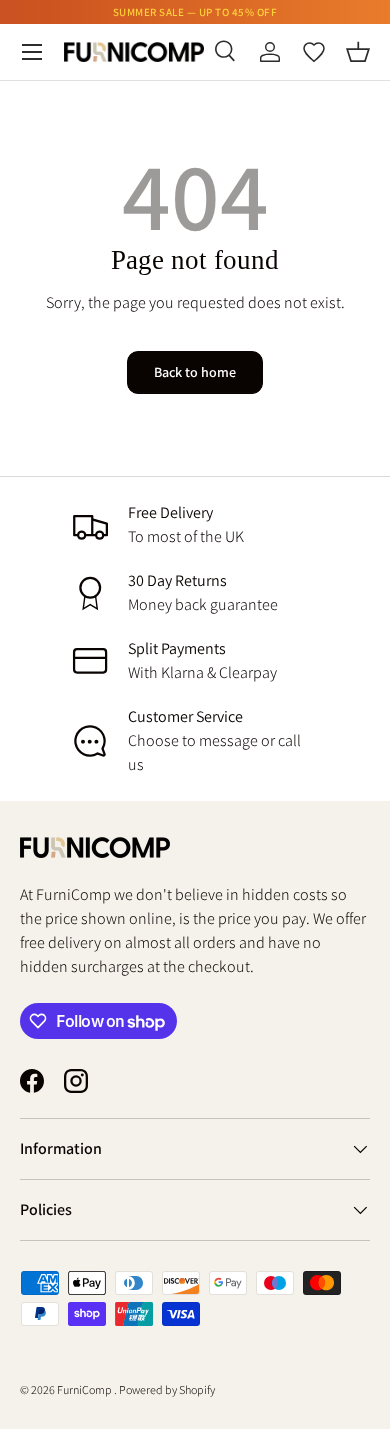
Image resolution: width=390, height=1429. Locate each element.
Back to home (195, 372)
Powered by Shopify (167, 1389)
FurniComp (85, 1389)
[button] (358, 52)
